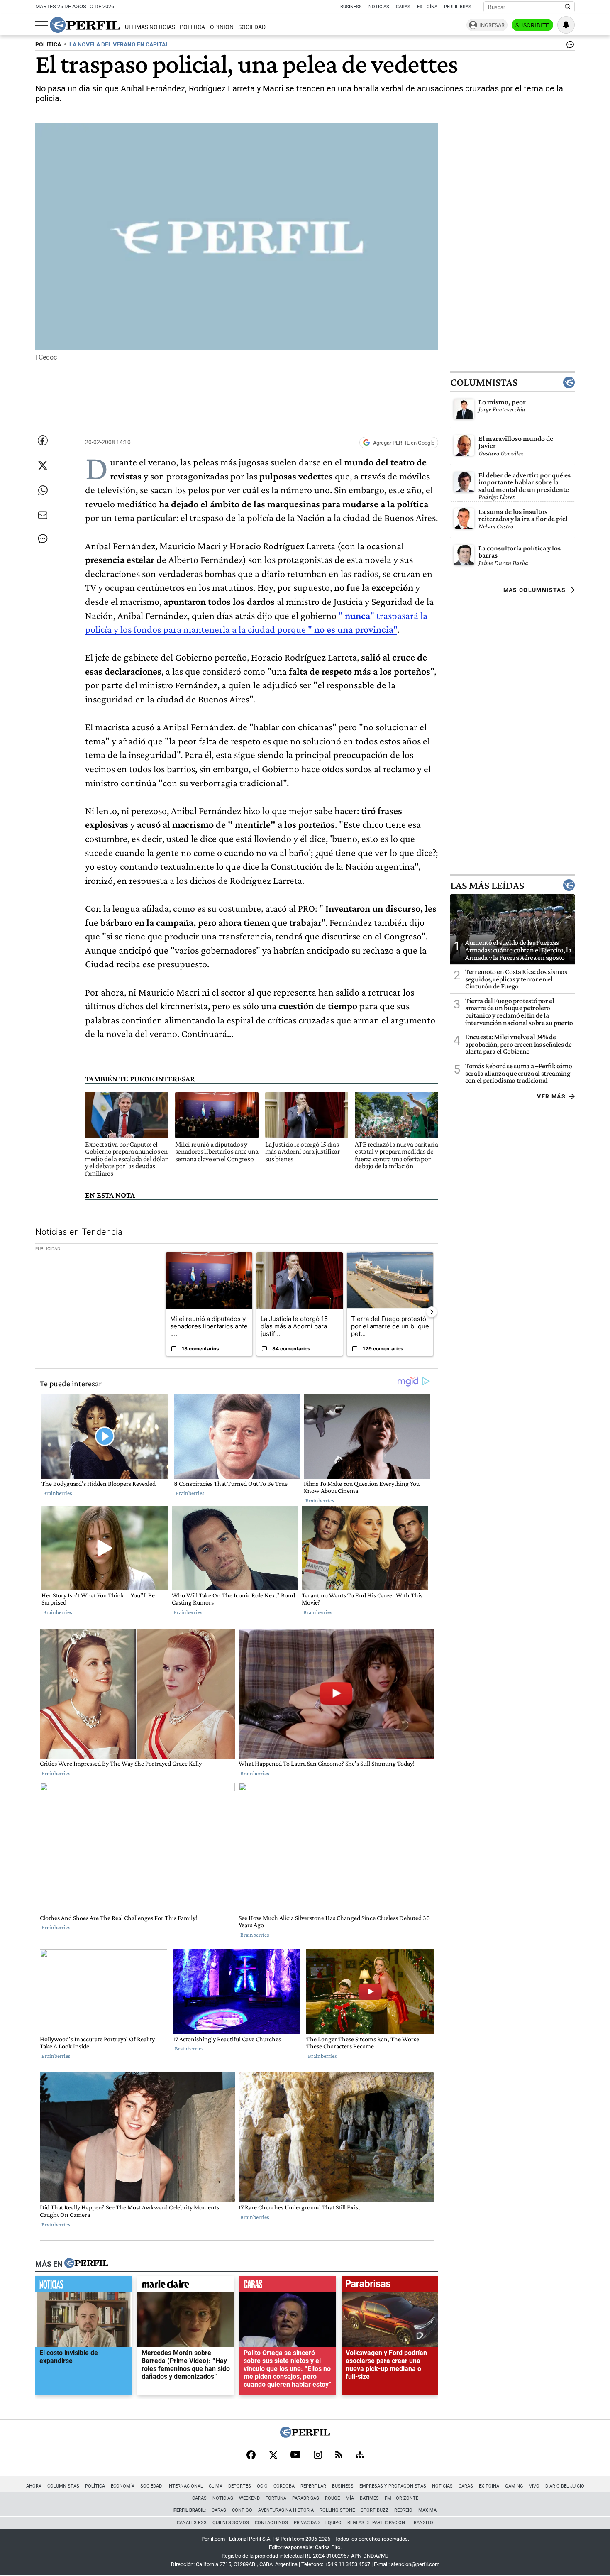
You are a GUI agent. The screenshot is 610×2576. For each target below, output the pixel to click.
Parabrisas (306, 2498)
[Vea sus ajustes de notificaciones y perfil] (566, 25)
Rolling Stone (337, 2510)
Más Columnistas (534, 590)
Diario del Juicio (565, 2486)
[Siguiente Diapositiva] (432, 1311)
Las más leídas (487, 885)
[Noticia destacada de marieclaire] (186, 2286)
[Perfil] (86, 2264)
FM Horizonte (401, 2498)
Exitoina (489, 2486)
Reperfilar (313, 2486)
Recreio (403, 2510)
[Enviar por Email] (43, 515)
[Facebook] (251, 2456)
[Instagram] (318, 2456)
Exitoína (427, 7)
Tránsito (422, 2523)
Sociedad (252, 27)
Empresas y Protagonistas (393, 2486)
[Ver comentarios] (569, 46)
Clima (216, 2486)
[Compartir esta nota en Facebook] (43, 440)
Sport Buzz (375, 2510)
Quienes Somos (231, 2523)
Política (192, 27)
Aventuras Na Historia (286, 2510)
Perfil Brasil (460, 7)
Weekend (249, 2498)
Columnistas (484, 382)
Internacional (185, 2486)
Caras (403, 7)
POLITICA (48, 45)
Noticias (379, 7)
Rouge (332, 2498)
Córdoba (284, 2486)
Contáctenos (271, 2523)
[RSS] (339, 2455)
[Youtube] (295, 2455)
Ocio (262, 2486)
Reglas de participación (376, 2523)
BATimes (369, 2498)
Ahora (34, 2486)
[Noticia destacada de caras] (288, 2286)
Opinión (222, 27)
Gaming (514, 2486)
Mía (350, 2498)
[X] (273, 2456)
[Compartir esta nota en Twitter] (43, 465)
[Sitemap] (360, 2456)
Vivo (534, 2486)
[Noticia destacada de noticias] (84, 2286)
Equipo (333, 2523)
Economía (123, 2486)
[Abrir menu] (41, 25)
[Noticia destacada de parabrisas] (390, 2286)
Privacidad (307, 2523)
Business (351, 7)
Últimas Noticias (150, 27)
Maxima (427, 2510)
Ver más (551, 1096)
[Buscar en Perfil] (568, 7)
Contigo (242, 2510)
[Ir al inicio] (85, 25)
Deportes (240, 2486)
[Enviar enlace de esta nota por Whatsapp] (43, 490)
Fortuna (276, 2498)
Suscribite (532, 25)
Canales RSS (192, 2523)
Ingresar (492, 25)
